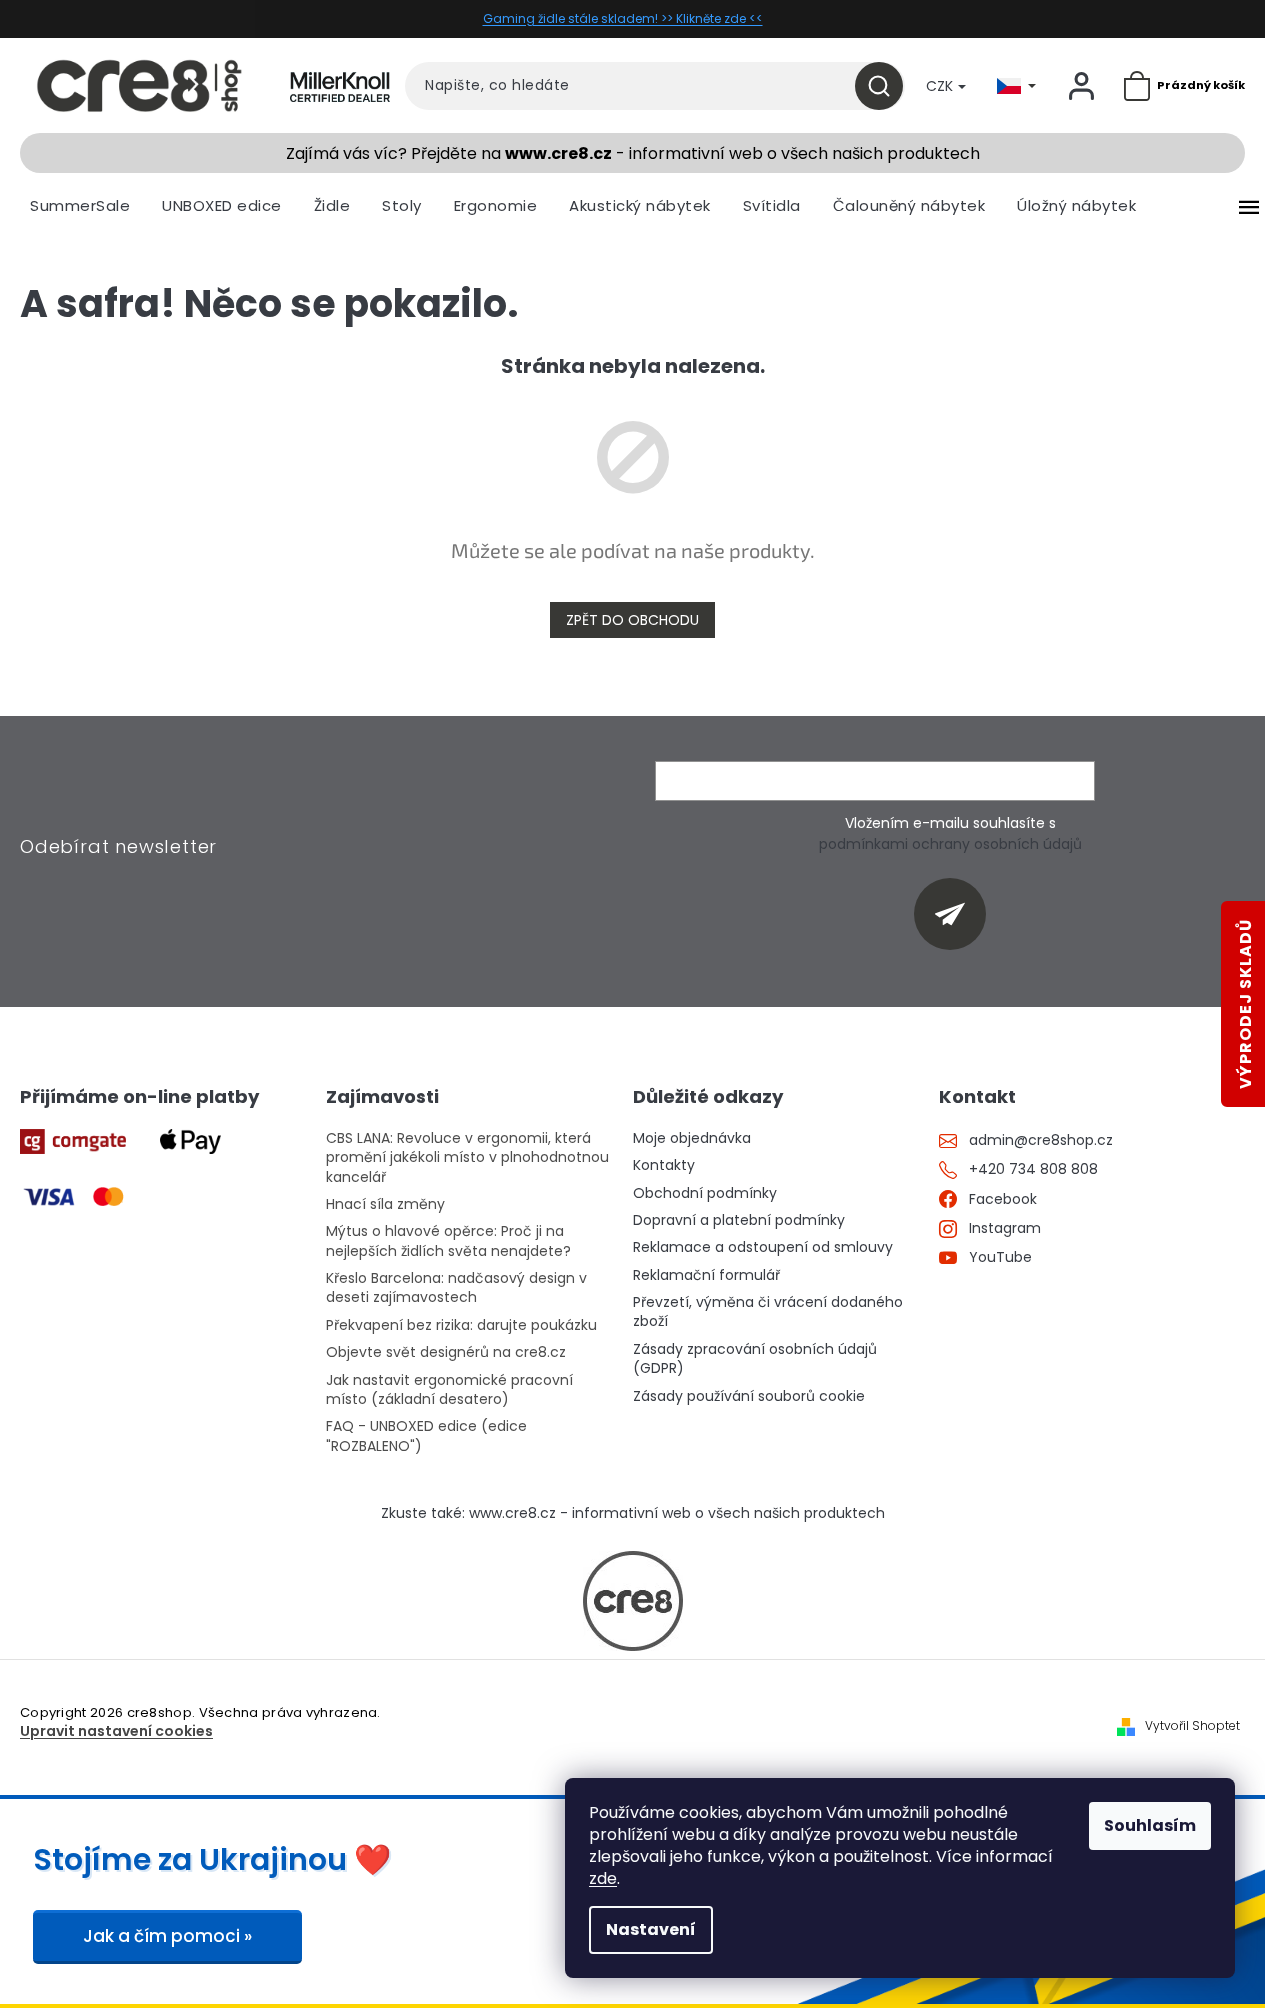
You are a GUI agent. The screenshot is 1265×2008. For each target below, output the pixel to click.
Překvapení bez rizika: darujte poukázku (461, 1325)
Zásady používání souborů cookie (749, 1396)
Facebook (1003, 1199)
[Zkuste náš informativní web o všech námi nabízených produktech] (633, 1601)
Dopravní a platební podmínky (739, 1220)
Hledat (886, 86)
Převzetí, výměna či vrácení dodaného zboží (768, 1312)
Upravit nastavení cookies (116, 1731)
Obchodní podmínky (705, 1193)
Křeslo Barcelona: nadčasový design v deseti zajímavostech (456, 1288)
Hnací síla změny (385, 1204)
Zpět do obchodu (632, 620)
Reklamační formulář (706, 1275)
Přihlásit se (957, 913)
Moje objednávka (692, 1138)
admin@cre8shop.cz (1041, 1140)
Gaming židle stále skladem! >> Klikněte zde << (623, 18)
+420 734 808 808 (1033, 1169)
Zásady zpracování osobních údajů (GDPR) (755, 1359)
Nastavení (651, 1929)
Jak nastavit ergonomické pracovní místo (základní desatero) (449, 1390)
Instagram (1005, 1228)
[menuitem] (80, 206)
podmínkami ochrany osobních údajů (950, 844)
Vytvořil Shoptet (1192, 1726)
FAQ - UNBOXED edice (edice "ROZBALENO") (426, 1436)
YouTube (1000, 1257)
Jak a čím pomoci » (167, 1936)
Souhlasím (1150, 1825)
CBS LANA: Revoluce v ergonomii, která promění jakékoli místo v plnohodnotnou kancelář (467, 1158)
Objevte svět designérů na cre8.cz (446, 1352)
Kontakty (664, 1165)
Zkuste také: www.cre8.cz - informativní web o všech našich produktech (633, 1513)
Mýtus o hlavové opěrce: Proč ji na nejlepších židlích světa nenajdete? (448, 1241)
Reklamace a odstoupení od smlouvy (763, 1247)
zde (603, 1878)
